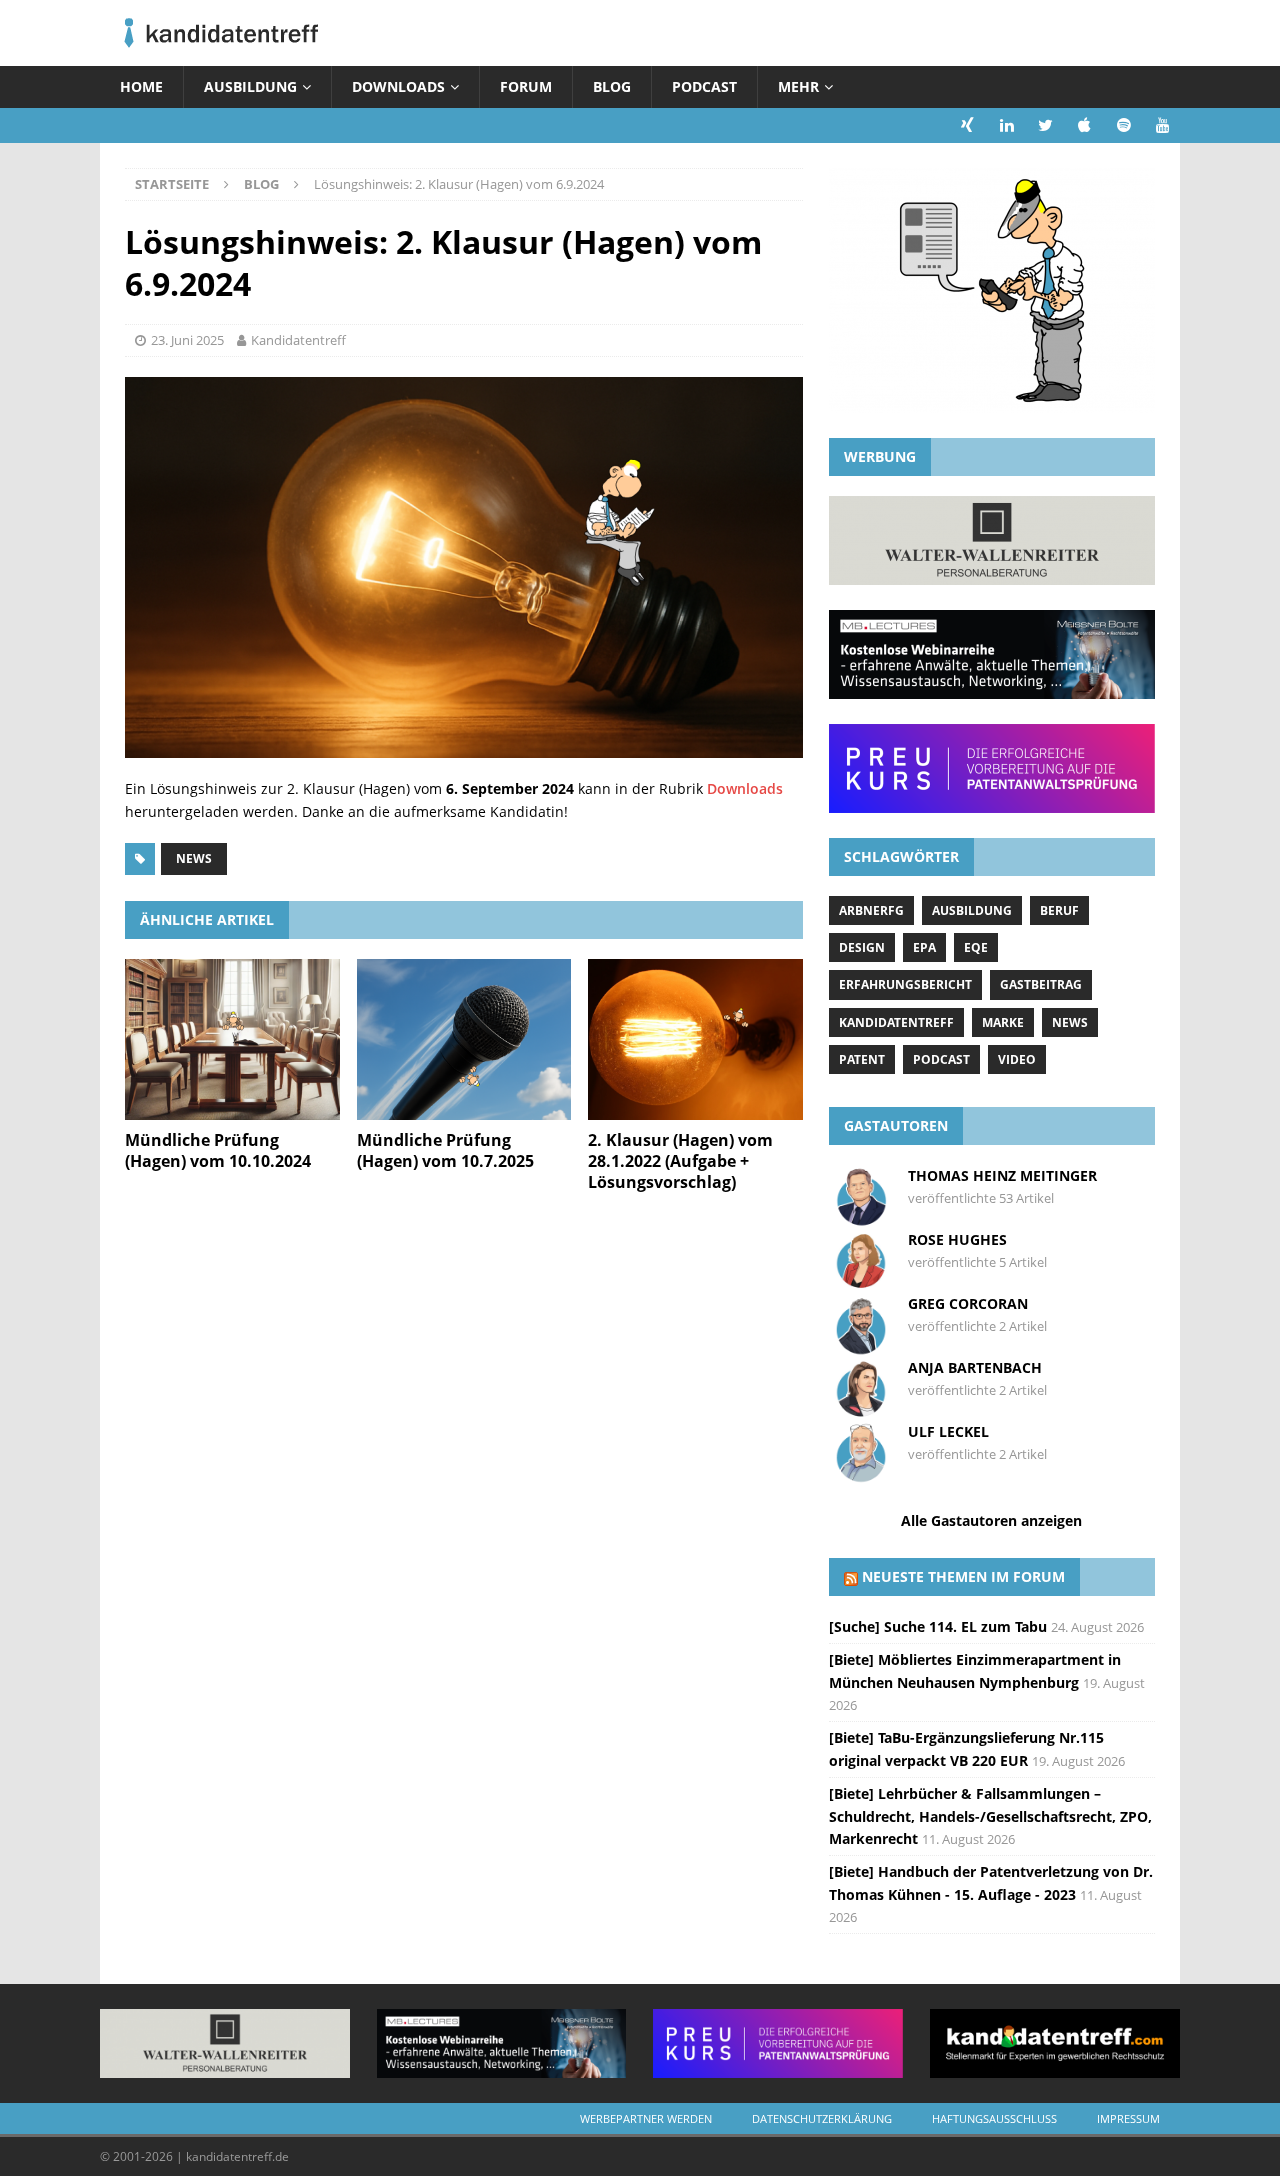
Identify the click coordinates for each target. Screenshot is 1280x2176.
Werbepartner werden (646, 2118)
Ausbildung (250, 86)
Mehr (798, 86)
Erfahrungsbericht (905, 984)
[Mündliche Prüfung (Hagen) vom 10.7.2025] (464, 1039)
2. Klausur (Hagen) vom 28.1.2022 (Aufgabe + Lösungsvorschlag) (680, 1161)
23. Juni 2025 (187, 340)
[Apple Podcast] (1084, 125)
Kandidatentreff (298, 340)
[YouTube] (1162, 125)
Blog (612, 86)
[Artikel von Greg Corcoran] (861, 1345)
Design (862, 947)
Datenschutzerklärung (822, 2118)
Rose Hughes (957, 1239)
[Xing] (967, 125)
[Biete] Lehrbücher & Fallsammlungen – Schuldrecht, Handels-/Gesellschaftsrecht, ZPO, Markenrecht (990, 1816)
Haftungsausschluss (994, 2118)
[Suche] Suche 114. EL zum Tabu (938, 1626)
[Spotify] (1123, 125)
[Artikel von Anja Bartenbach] (861, 1409)
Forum (526, 86)
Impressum (1128, 2118)
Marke (1003, 1022)
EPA (924, 947)
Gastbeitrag (1041, 984)
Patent (862, 1059)
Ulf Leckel (948, 1431)
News (194, 858)
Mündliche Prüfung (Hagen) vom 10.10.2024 (218, 1150)
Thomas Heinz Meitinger (1002, 1175)
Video (1017, 1059)
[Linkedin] (1006, 125)
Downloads (398, 86)
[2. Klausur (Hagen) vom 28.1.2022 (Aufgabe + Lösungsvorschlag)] (695, 1039)
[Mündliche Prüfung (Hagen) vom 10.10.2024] (232, 1039)
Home (141, 86)
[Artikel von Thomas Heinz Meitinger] (861, 1217)
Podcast (704, 86)
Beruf (1059, 910)
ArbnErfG (871, 910)
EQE (976, 947)
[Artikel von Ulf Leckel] (861, 1473)
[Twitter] (1045, 125)
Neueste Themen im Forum (963, 1576)
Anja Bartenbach (975, 1367)
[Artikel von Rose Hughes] (861, 1281)
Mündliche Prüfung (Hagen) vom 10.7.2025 (445, 1150)
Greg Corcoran (968, 1303)
